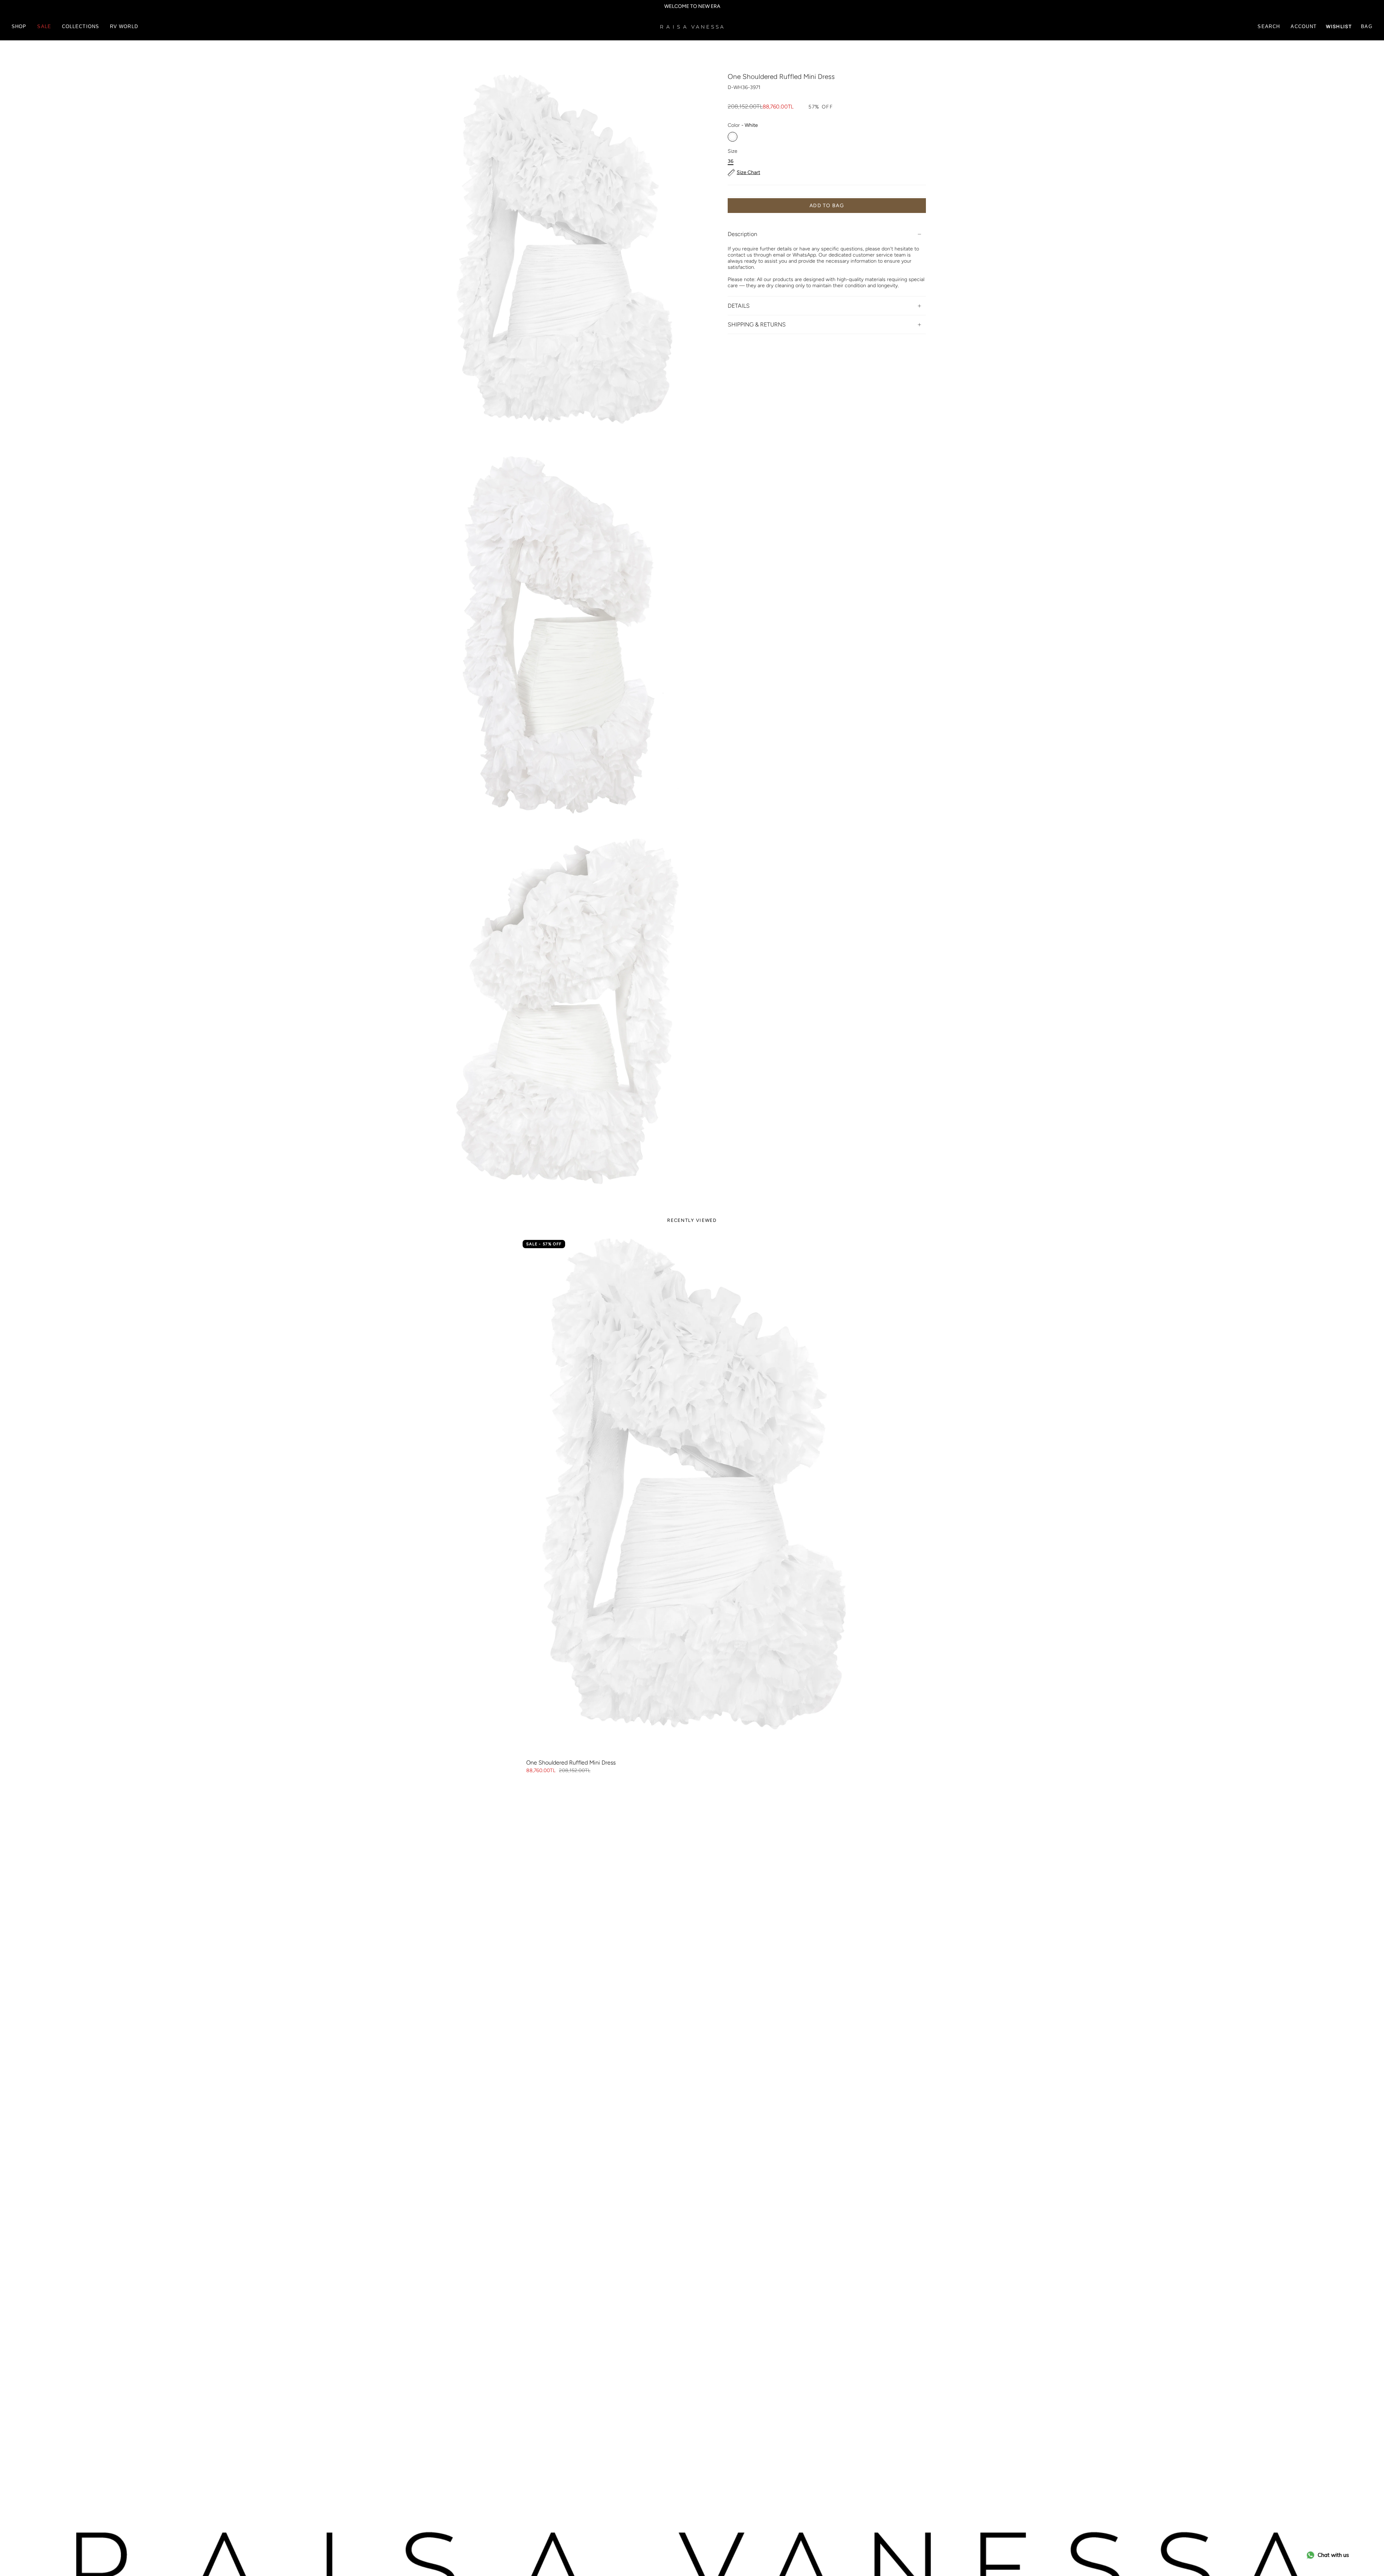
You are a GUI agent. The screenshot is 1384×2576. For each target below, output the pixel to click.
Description (742, 234)
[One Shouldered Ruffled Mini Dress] (692, 1496)
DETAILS (739, 306)
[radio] (733, 137)
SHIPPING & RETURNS (757, 325)
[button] (19, 27)
